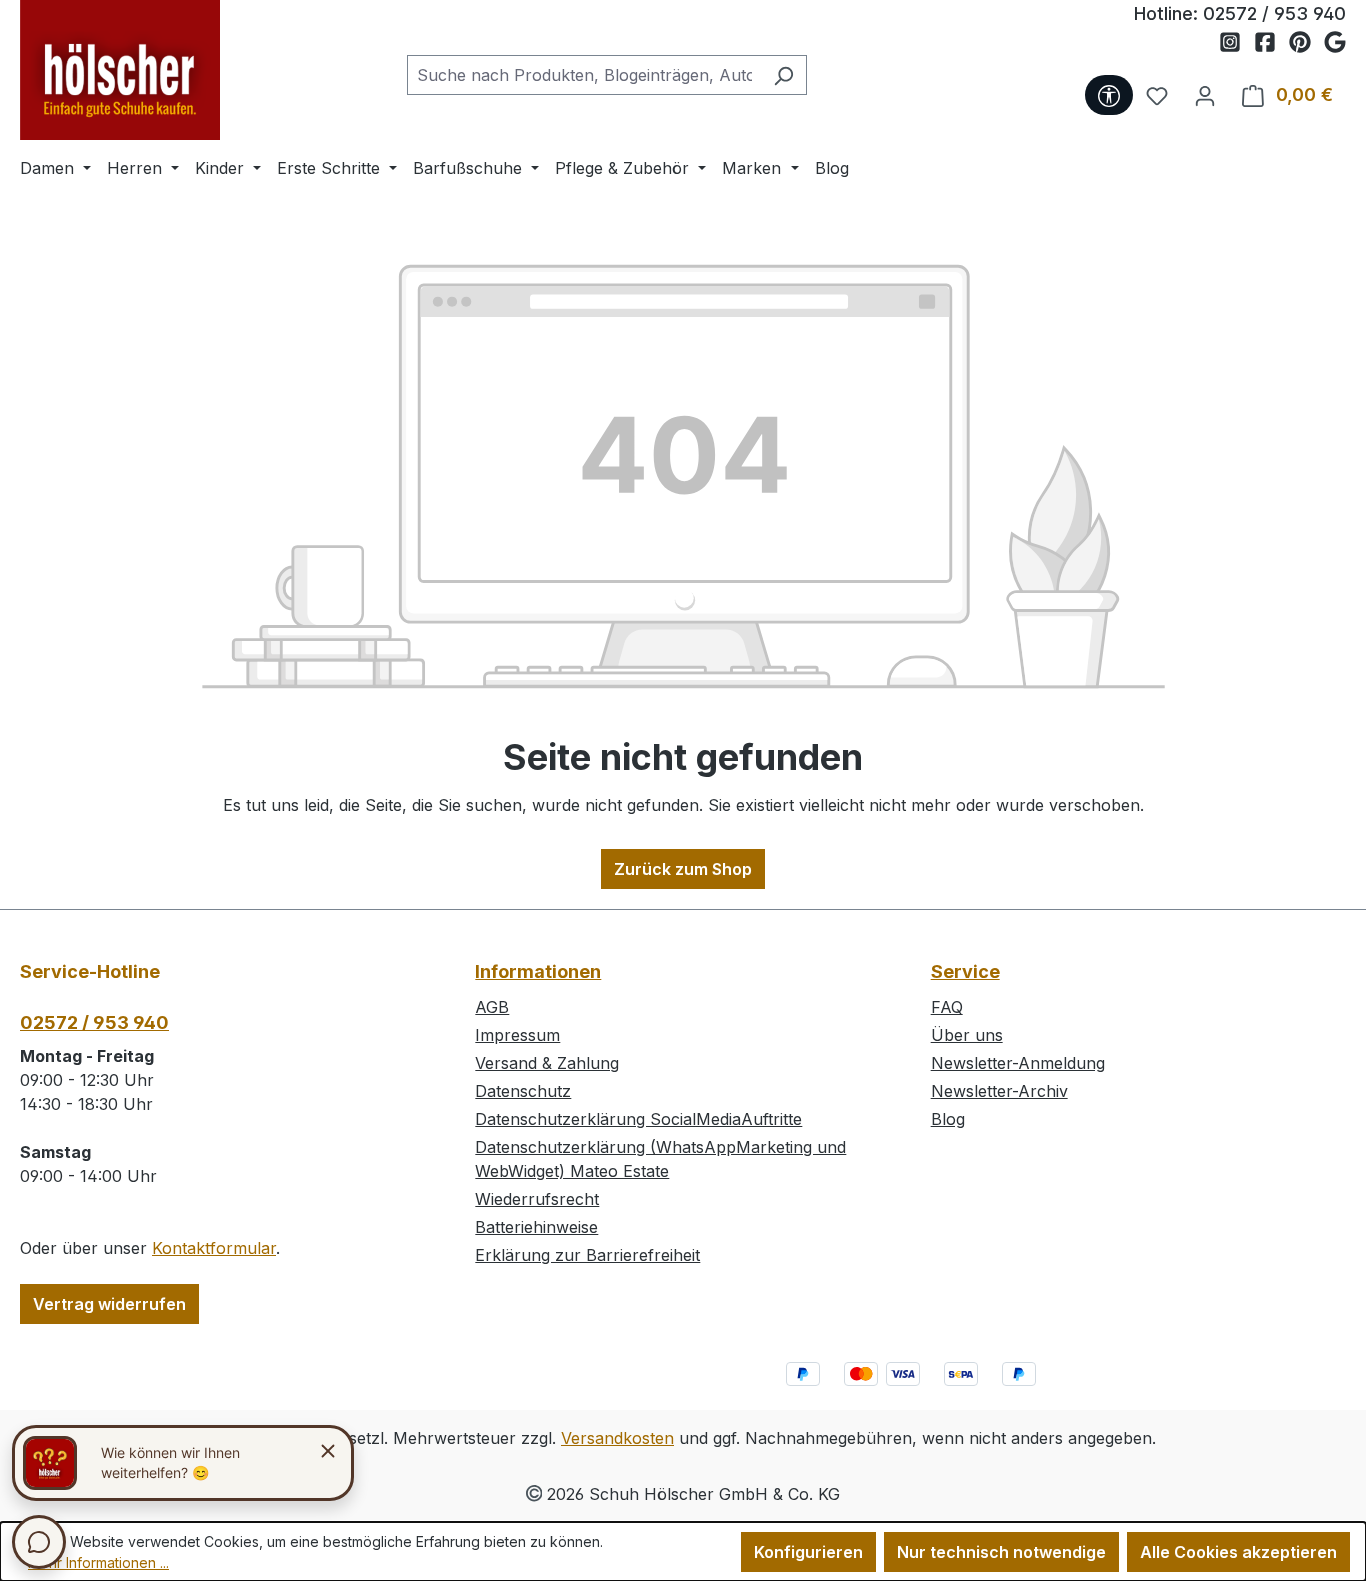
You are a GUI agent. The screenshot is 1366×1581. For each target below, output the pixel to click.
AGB (492, 1007)
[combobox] (584, 75)
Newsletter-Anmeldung (1018, 1063)
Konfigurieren (808, 1552)
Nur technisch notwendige (1001, 1552)
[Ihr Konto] (1205, 95)
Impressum (517, 1035)
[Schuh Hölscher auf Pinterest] (1306, 43)
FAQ (947, 1007)
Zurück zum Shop (683, 869)
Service (965, 971)
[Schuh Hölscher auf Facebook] (1271, 43)
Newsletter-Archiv (999, 1091)
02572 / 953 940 (1274, 13)
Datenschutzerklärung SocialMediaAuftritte (638, 1119)
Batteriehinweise (536, 1227)
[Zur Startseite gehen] (120, 70)
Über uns (967, 1035)
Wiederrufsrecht (537, 1199)
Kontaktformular (214, 1248)
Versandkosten (617, 1438)
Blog (948, 1119)
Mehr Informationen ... (98, 1562)
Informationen (538, 971)
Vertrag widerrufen (109, 1304)
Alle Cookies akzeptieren (1238, 1552)
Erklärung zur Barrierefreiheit (587, 1255)
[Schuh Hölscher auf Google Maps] (1335, 43)
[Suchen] (783, 75)
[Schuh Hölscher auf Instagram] (1236, 43)
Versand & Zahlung (547, 1063)
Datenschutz (523, 1091)
